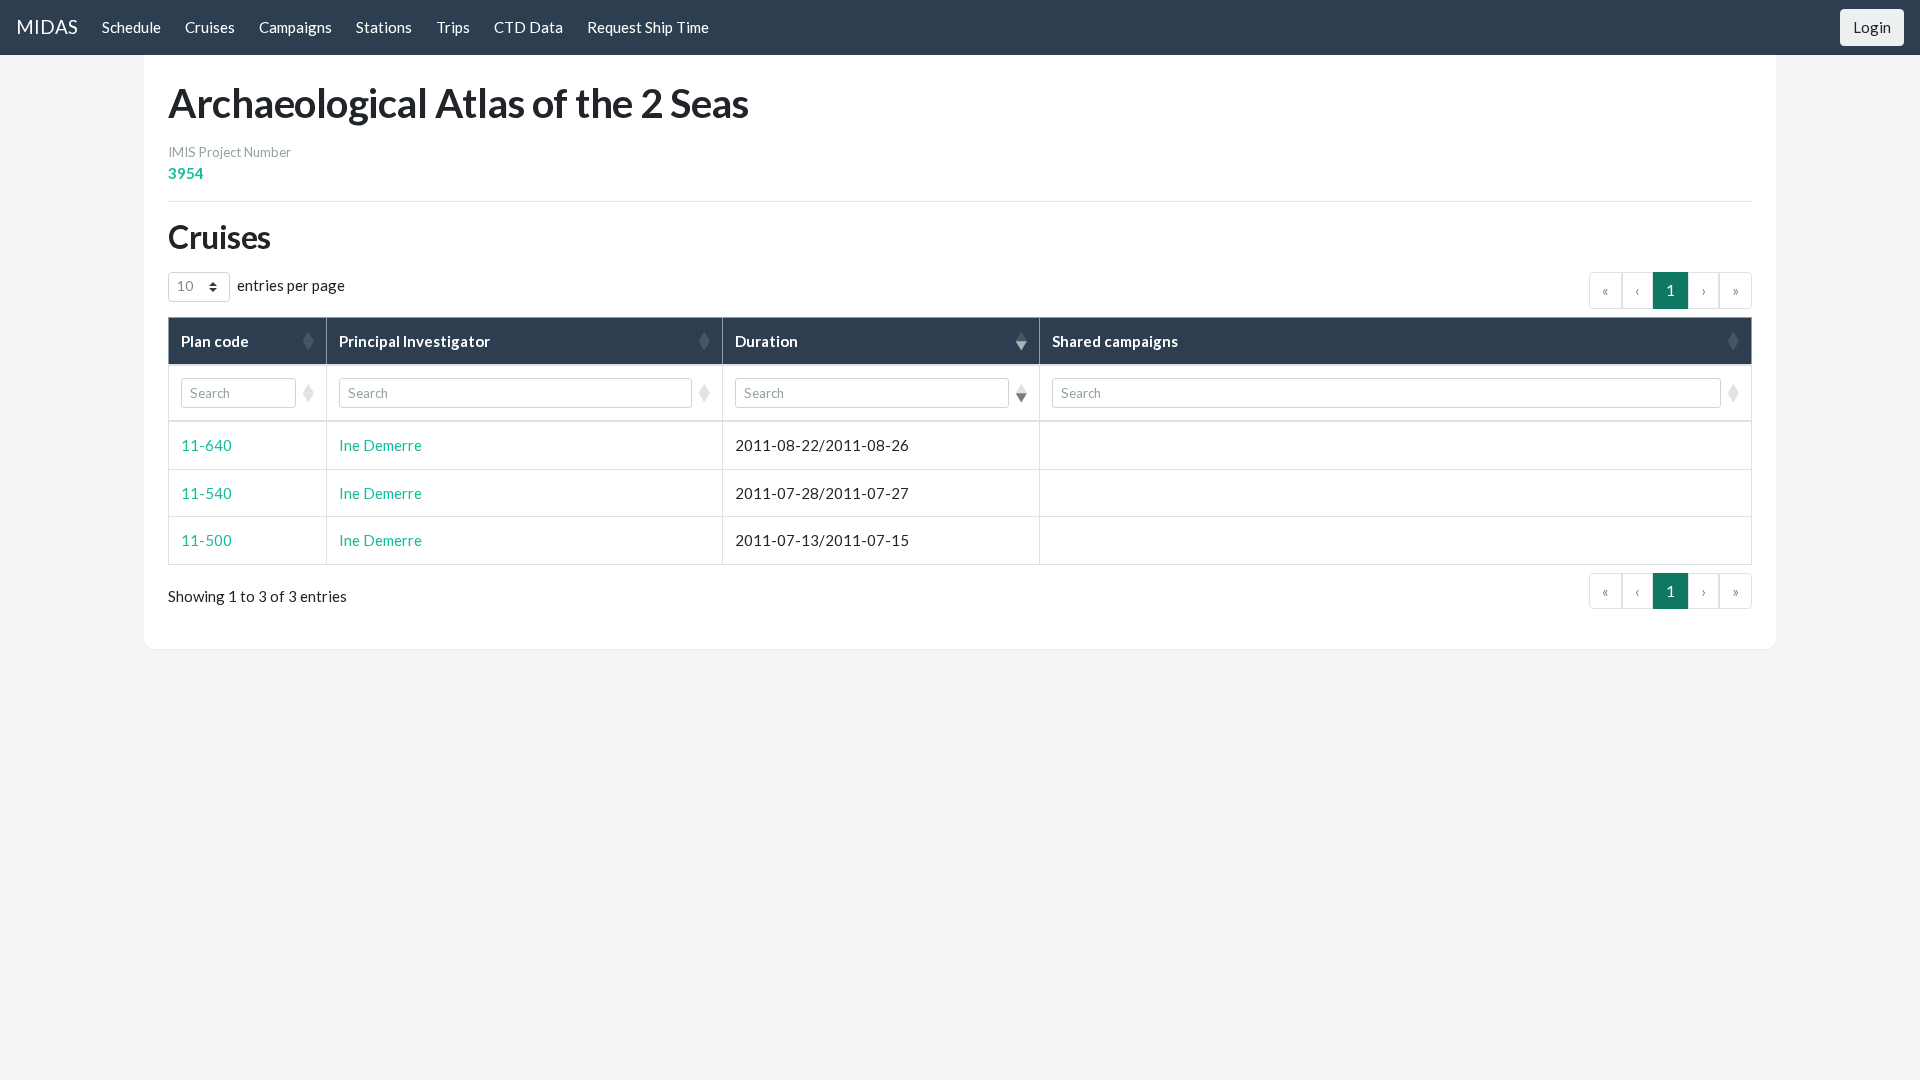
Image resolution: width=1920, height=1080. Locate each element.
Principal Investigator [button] (414, 341)
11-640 (206, 445)
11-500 (206, 540)
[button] (238, 393)
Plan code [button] (215, 341)
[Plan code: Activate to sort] (248, 393)
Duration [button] (766, 341)
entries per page (291, 285)
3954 (186, 173)
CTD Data (528, 27)
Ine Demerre (380, 445)
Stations (384, 27)
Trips (453, 27)
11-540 (206, 493)
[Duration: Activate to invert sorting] (881, 393)
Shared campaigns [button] (1115, 341)
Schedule (131, 27)
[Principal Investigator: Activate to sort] (525, 393)
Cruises (210, 27)
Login (1872, 27)
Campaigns (295, 27)
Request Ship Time (648, 27)
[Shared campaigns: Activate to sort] (1395, 393)
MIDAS (47, 26)
